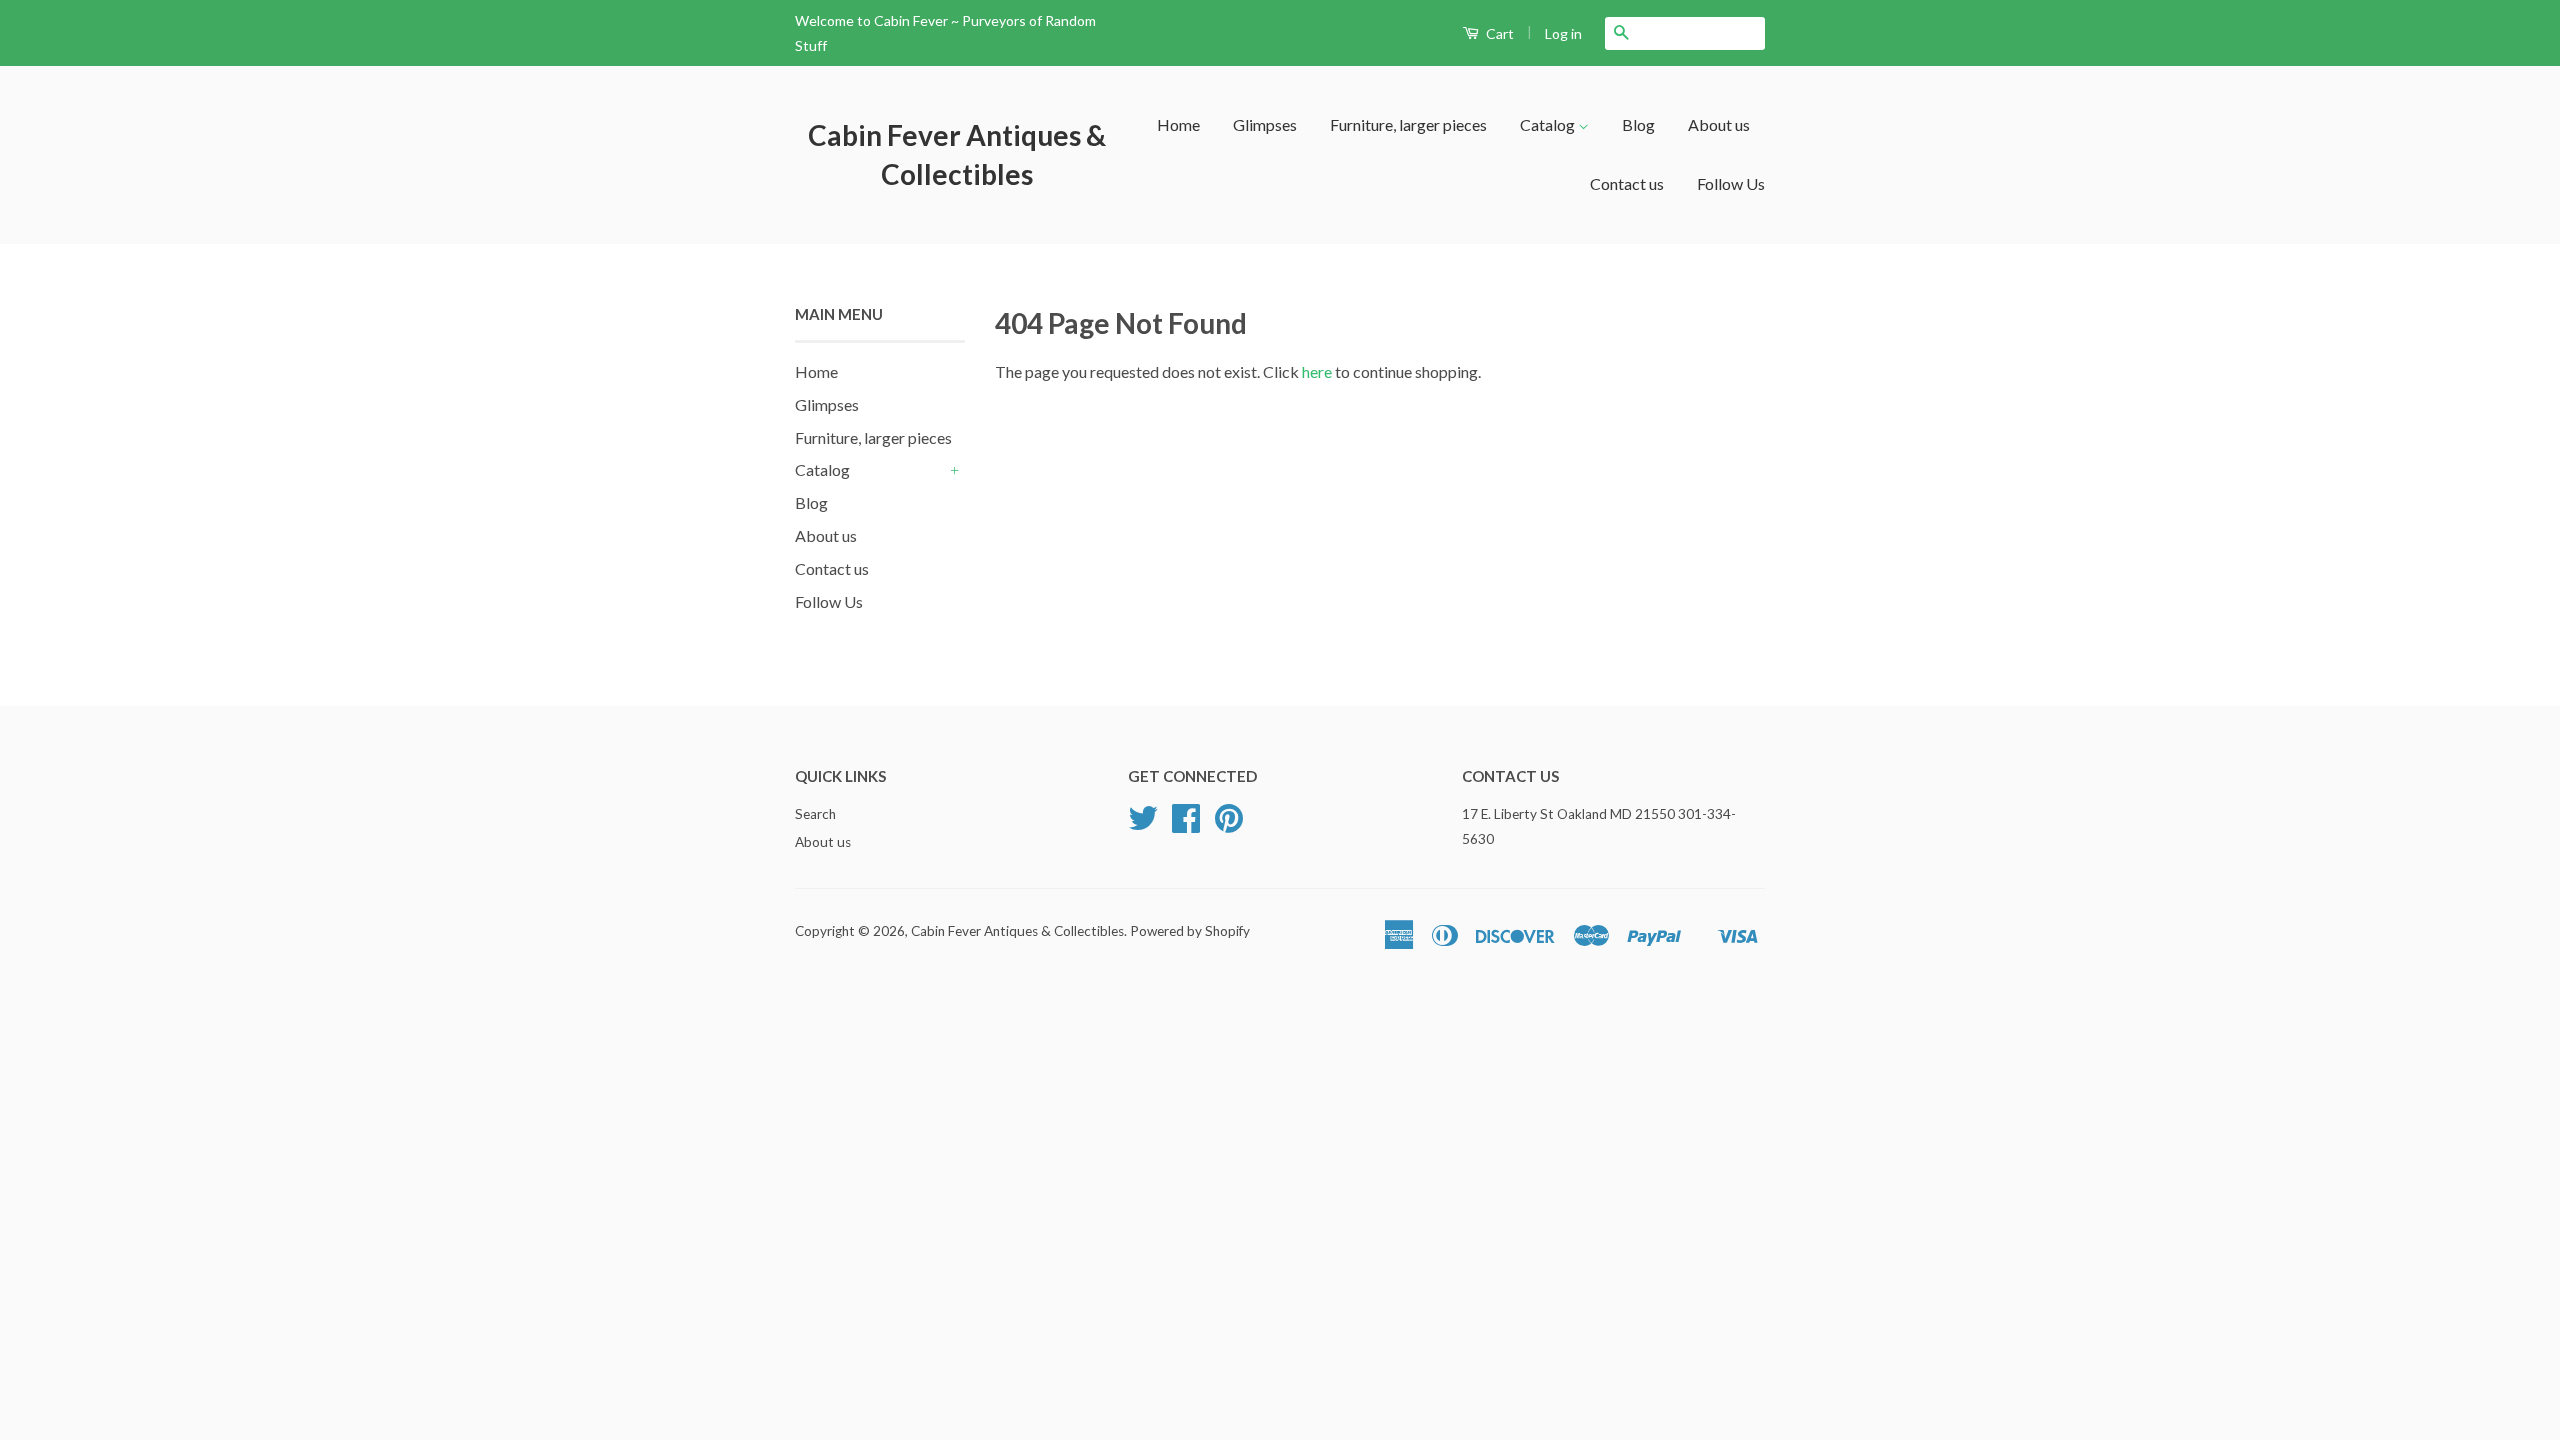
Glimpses (1265, 124)
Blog (1638, 124)
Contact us (1627, 183)
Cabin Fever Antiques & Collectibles (957, 154)
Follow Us (1731, 183)
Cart (1498, 33)
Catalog (1549, 124)
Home (1178, 124)
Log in (1563, 33)
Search (815, 814)
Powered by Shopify (1190, 931)
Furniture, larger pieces (1408, 124)
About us (1719, 124)
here (1317, 371)
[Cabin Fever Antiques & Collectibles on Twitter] (1143, 825)
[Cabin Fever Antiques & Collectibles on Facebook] (1186, 825)
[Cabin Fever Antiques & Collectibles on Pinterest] (1229, 825)
